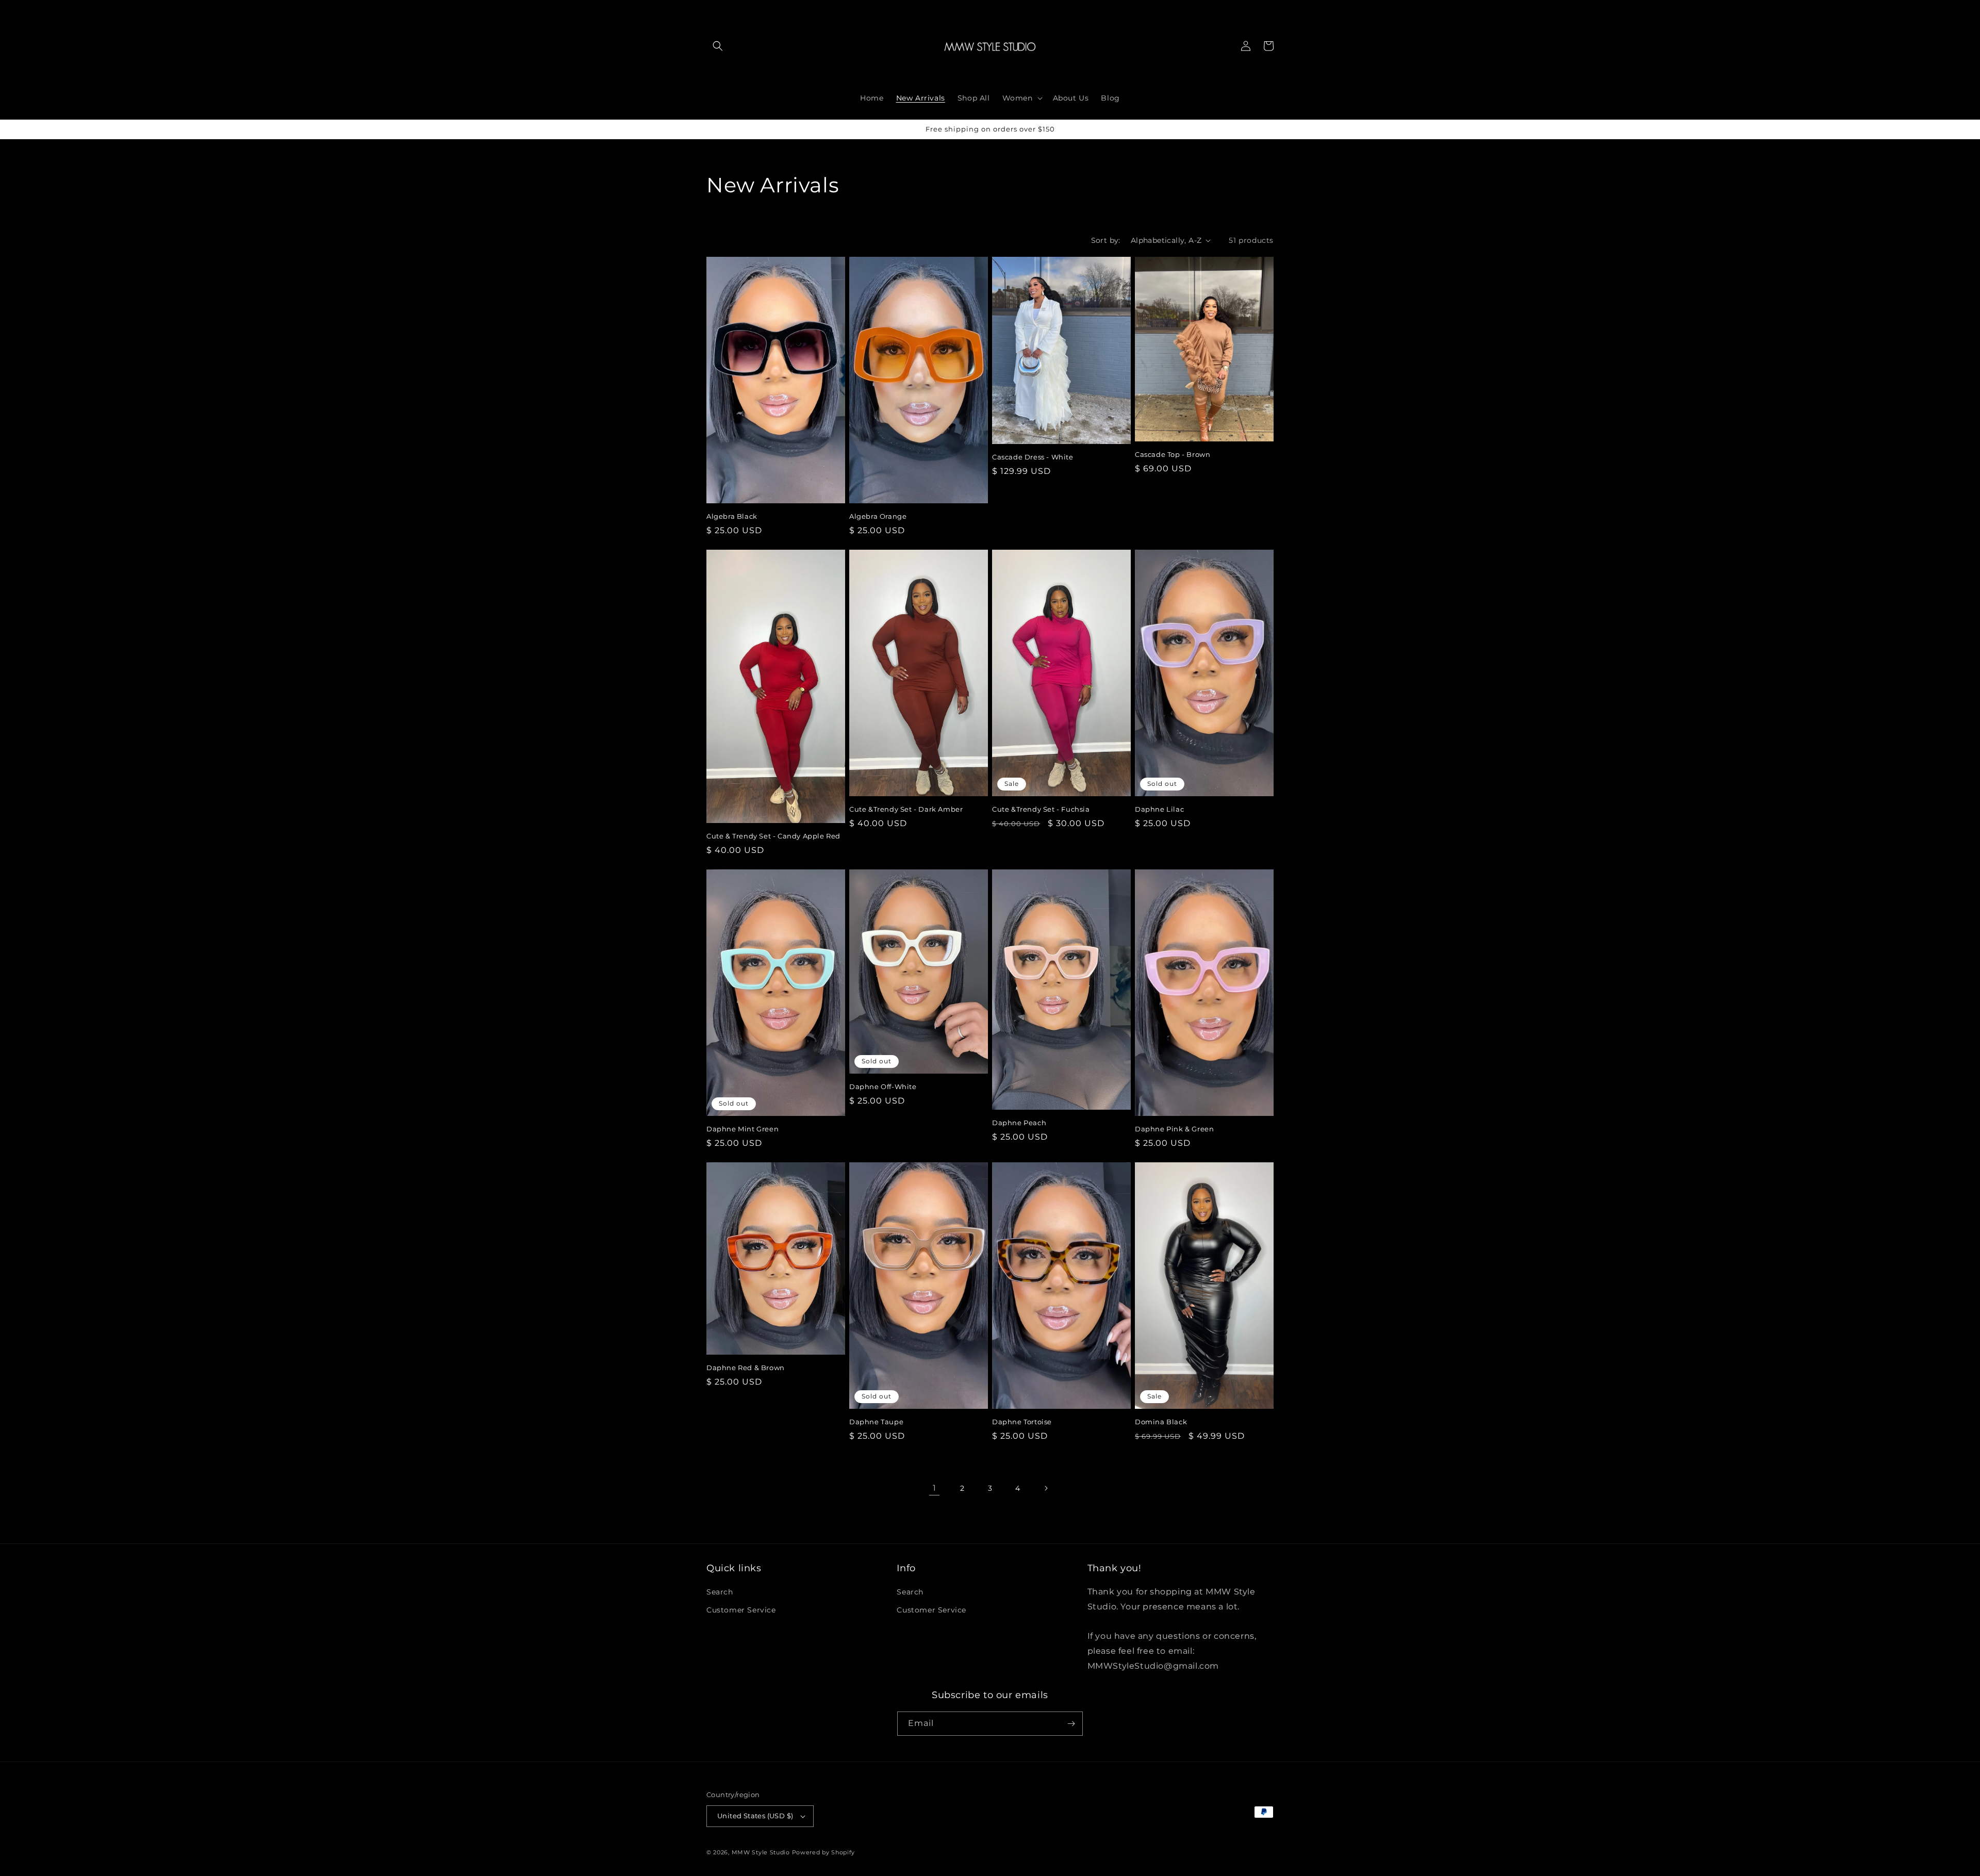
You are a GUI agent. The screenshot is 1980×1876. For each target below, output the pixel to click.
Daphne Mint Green (742, 1129)
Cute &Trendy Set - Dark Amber (906, 809)
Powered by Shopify (824, 1852)
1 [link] (935, 1488)
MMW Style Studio (761, 1852)
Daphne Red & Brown (746, 1368)
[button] (718, 46)
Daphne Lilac (1159, 809)
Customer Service (741, 1610)
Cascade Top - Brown (1173, 454)
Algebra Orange (878, 516)
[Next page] (1046, 1488)
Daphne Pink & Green (1174, 1129)
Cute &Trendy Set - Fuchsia (1041, 809)
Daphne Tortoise (1022, 1422)
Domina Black (1161, 1422)
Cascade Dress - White (1033, 457)
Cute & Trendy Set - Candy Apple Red (773, 836)
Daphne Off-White (883, 1087)
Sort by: (1106, 240)
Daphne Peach (1019, 1123)
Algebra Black (732, 516)
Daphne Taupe (876, 1422)
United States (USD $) (755, 1816)
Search (720, 1592)
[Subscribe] (1071, 1724)
